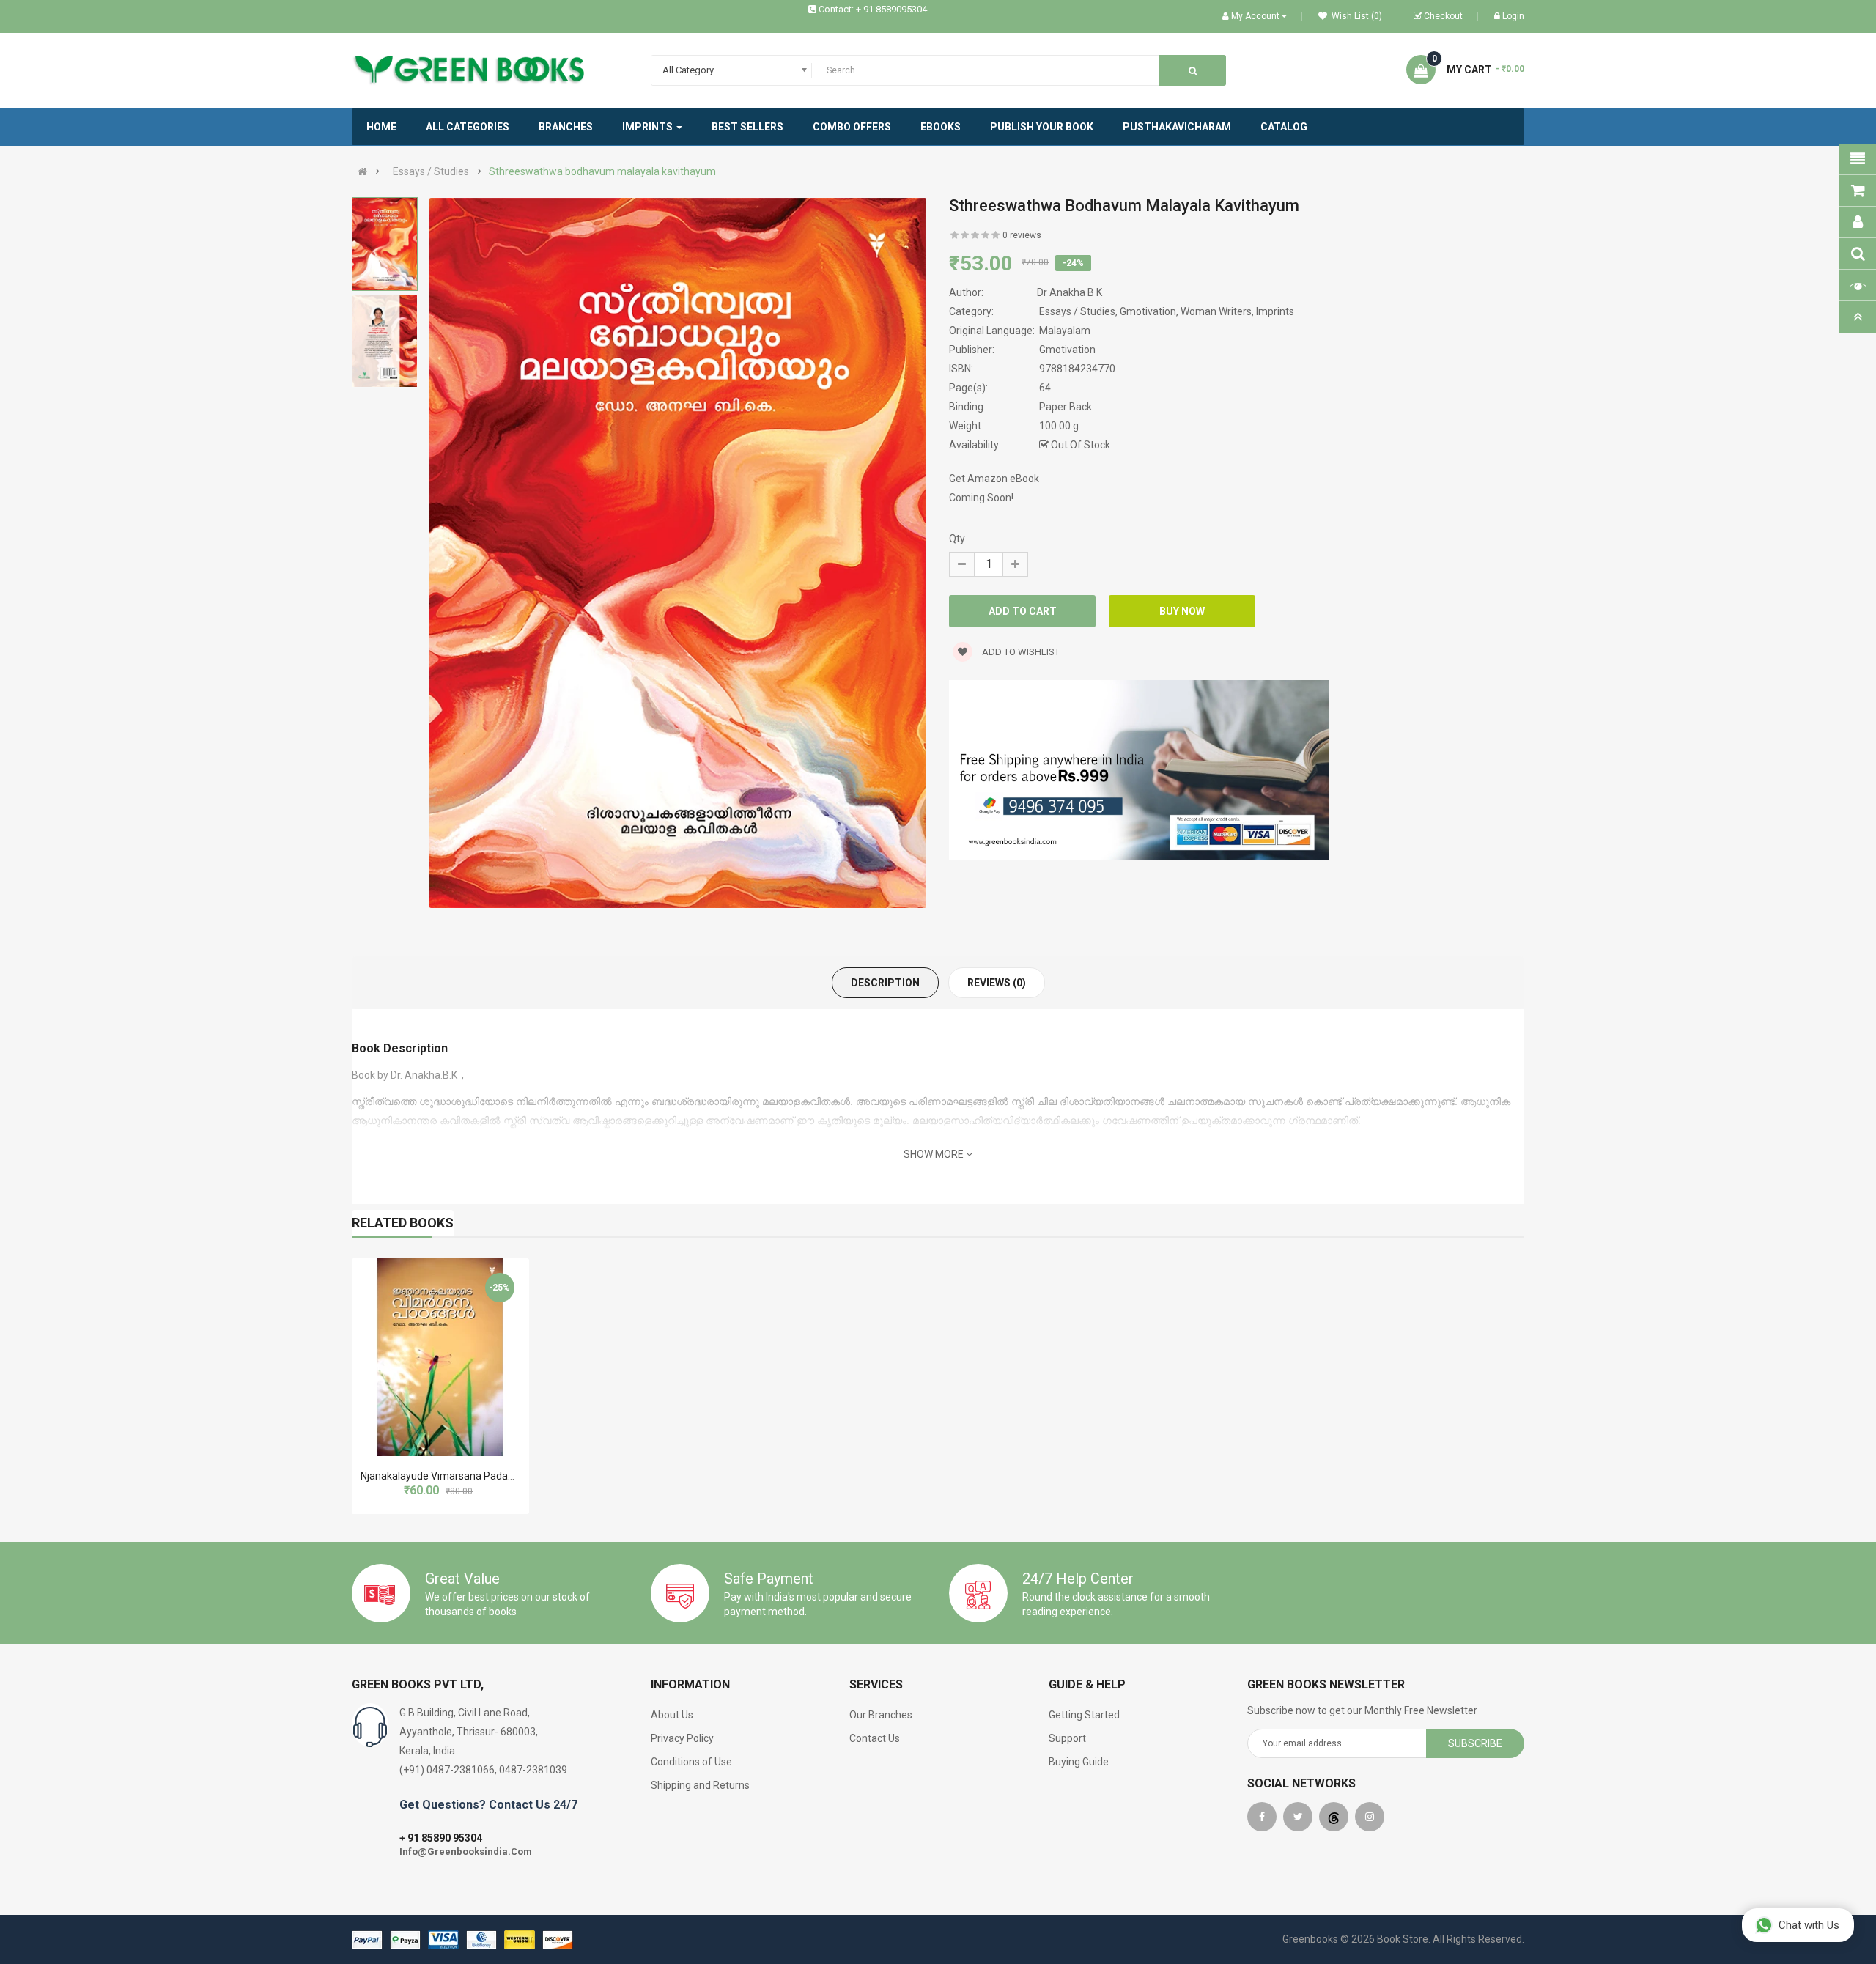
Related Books (403, 1223)
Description (885, 983)
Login (1513, 16)
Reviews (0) (997, 983)
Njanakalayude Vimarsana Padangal (444, 1476)
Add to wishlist (1020, 652)
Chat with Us (1809, 1925)
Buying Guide (1079, 1762)
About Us (672, 1715)
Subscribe (1475, 1743)
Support (1067, 1738)
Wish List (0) (1356, 16)
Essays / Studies (431, 171)
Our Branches (881, 1715)
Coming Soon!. (982, 498)
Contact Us (875, 1738)
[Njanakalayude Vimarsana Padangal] (440, 1357)
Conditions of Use (691, 1762)
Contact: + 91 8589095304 (873, 9)
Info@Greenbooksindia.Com (466, 1852)
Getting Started (1084, 1715)
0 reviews (1022, 235)
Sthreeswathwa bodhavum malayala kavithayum (602, 171)
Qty (957, 539)
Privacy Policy (682, 1738)
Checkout (1443, 16)
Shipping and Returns (700, 1785)
